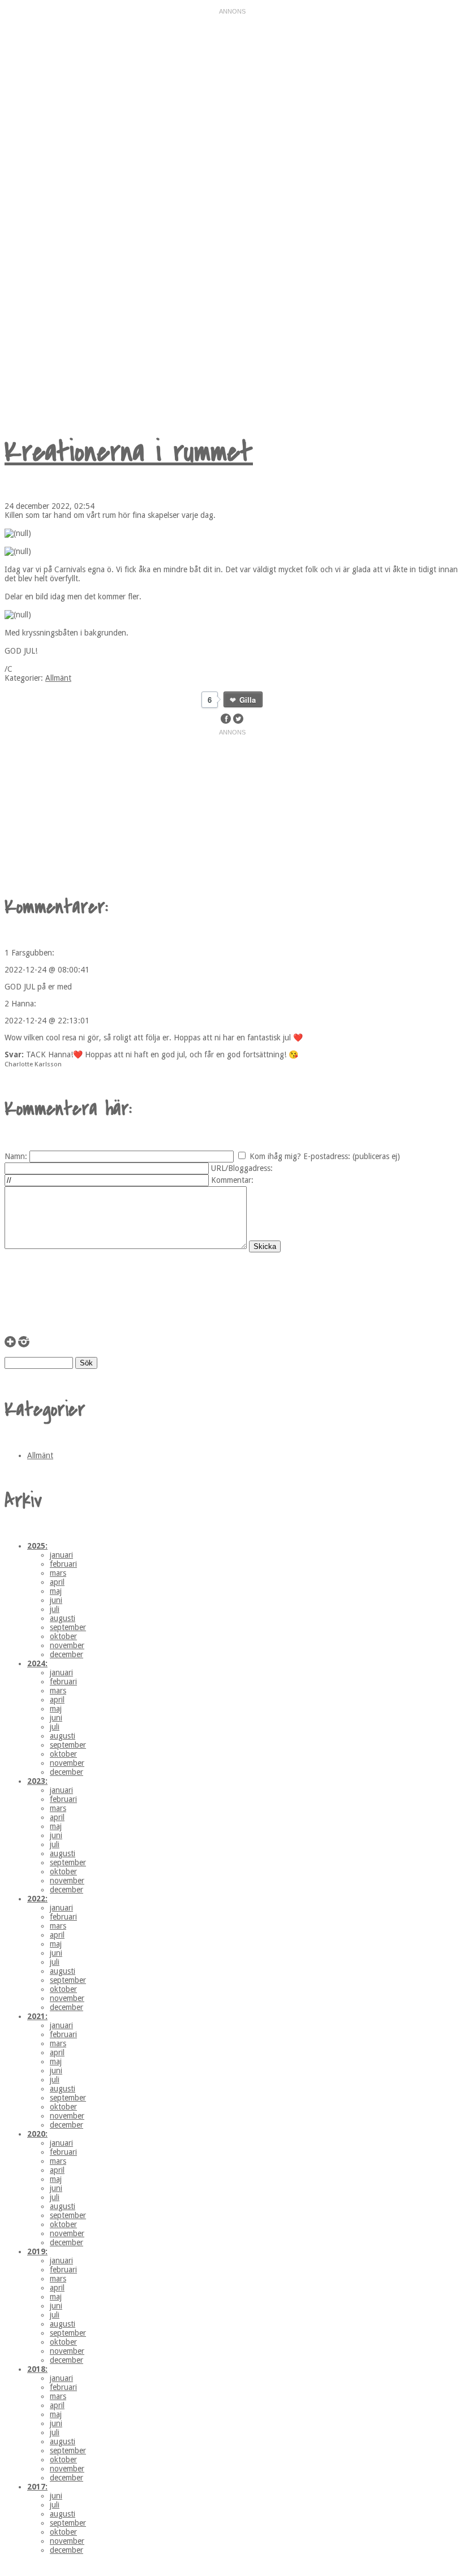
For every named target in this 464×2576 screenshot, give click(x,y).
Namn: (16, 1156)
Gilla (248, 700)
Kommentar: (232, 1180)
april (57, 1582)
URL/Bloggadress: (242, 1168)
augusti (63, 1618)
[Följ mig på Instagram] (24, 1345)
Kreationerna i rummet (129, 452)
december (66, 1654)
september (68, 1627)
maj (56, 1591)
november (67, 1645)
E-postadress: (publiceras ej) (352, 1156)
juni (56, 1600)
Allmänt (58, 678)
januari (61, 1555)
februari (63, 1564)
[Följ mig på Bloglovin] (10, 1345)
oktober (63, 1636)
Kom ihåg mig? (275, 1156)
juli (55, 1609)
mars (58, 1573)
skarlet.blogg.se (126, 207)
